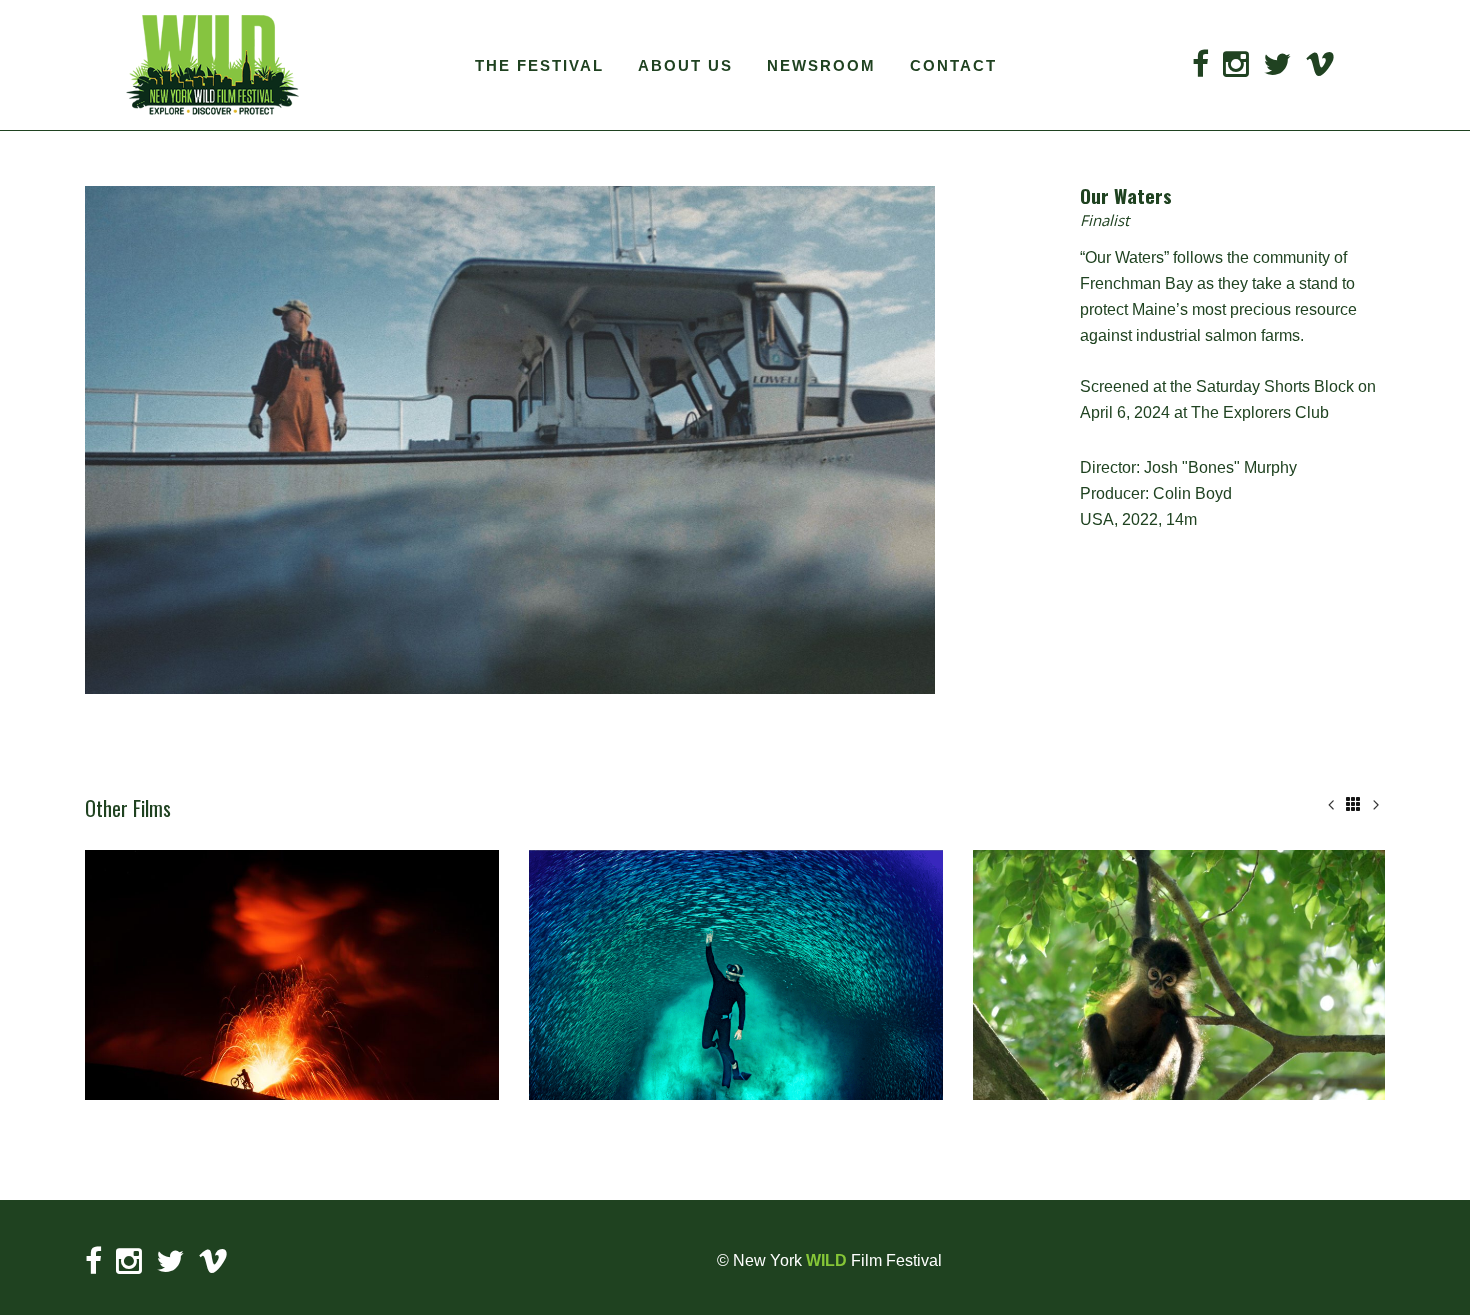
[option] (292, 975)
